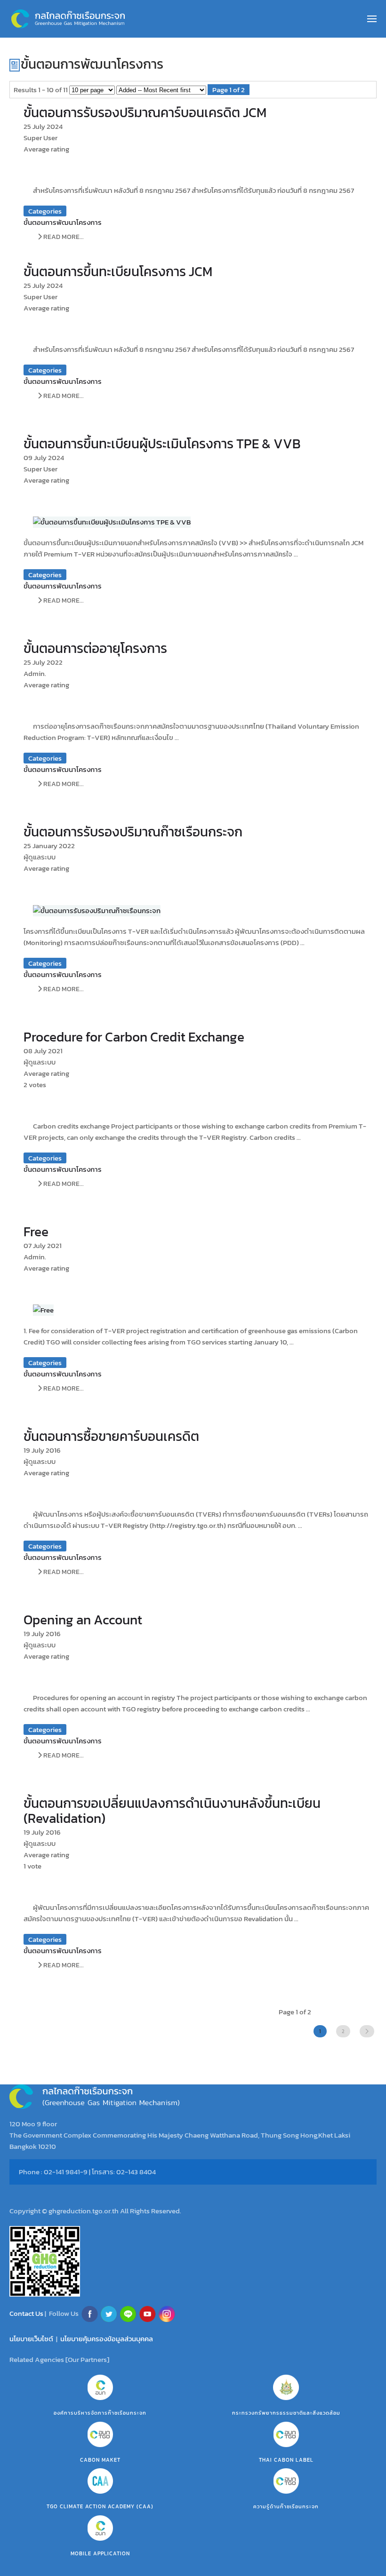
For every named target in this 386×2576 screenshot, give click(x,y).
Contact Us (27, 2313)
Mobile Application (100, 2553)
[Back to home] (68, 19)
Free (36, 1232)
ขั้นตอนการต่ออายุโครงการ (95, 648)
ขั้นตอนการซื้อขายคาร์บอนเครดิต (111, 1436)
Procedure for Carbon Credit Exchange (134, 1037)
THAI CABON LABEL (286, 2460)
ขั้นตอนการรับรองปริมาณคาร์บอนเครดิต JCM (145, 112)
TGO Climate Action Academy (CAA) (100, 2506)
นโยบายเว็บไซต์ (31, 2339)
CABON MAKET (100, 2460)
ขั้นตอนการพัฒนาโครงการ (63, 222)
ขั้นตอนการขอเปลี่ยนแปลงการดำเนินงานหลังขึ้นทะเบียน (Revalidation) (172, 1811)
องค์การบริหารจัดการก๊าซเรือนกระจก (100, 2413)
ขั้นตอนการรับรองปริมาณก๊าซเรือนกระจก (133, 832)
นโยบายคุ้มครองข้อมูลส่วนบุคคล (107, 2339)
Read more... (63, 237)
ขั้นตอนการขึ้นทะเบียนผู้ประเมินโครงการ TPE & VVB (162, 444)
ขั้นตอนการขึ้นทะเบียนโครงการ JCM (118, 271)
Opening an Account (83, 1620)
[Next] (367, 2031)
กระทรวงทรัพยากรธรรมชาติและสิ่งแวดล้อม (286, 2413)
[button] (372, 19)
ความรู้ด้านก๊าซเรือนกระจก (286, 2506)
